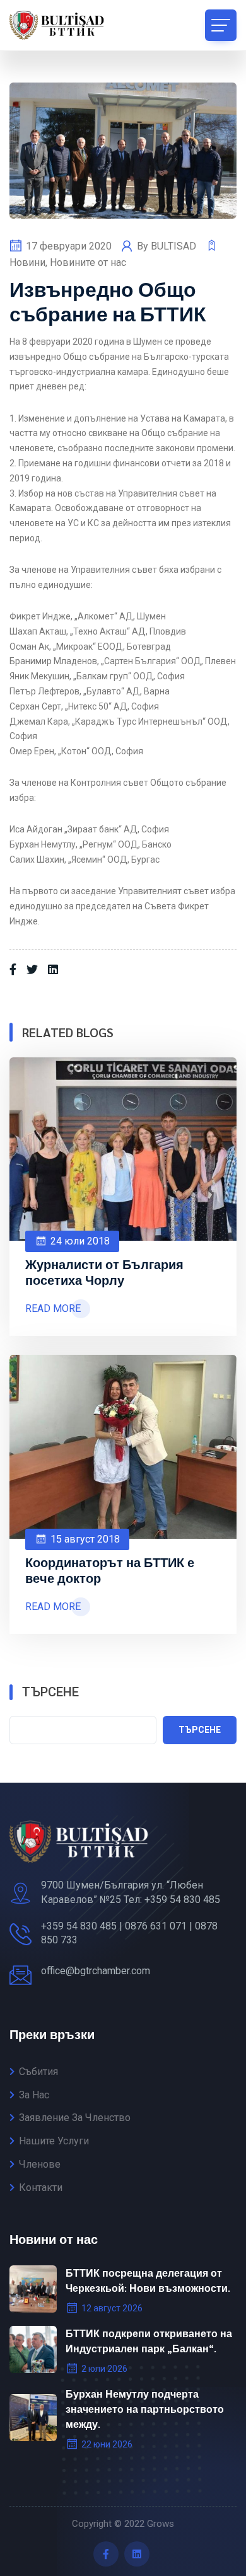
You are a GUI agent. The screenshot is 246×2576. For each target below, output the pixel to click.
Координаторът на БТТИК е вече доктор (110, 1570)
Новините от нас (88, 262)
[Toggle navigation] (221, 25)
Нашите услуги (54, 2141)
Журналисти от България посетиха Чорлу (104, 1272)
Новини (27, 262)
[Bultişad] (66, 25)
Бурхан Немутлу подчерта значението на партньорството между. (145, 2409)
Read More (53, 1308)
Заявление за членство (75, 2118)
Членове (40, 2164)
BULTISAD (175, 246)
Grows (161, 2524)
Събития (38, 2072)
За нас (34, 2095)
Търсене (50, 1692)
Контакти (41, 2188)
